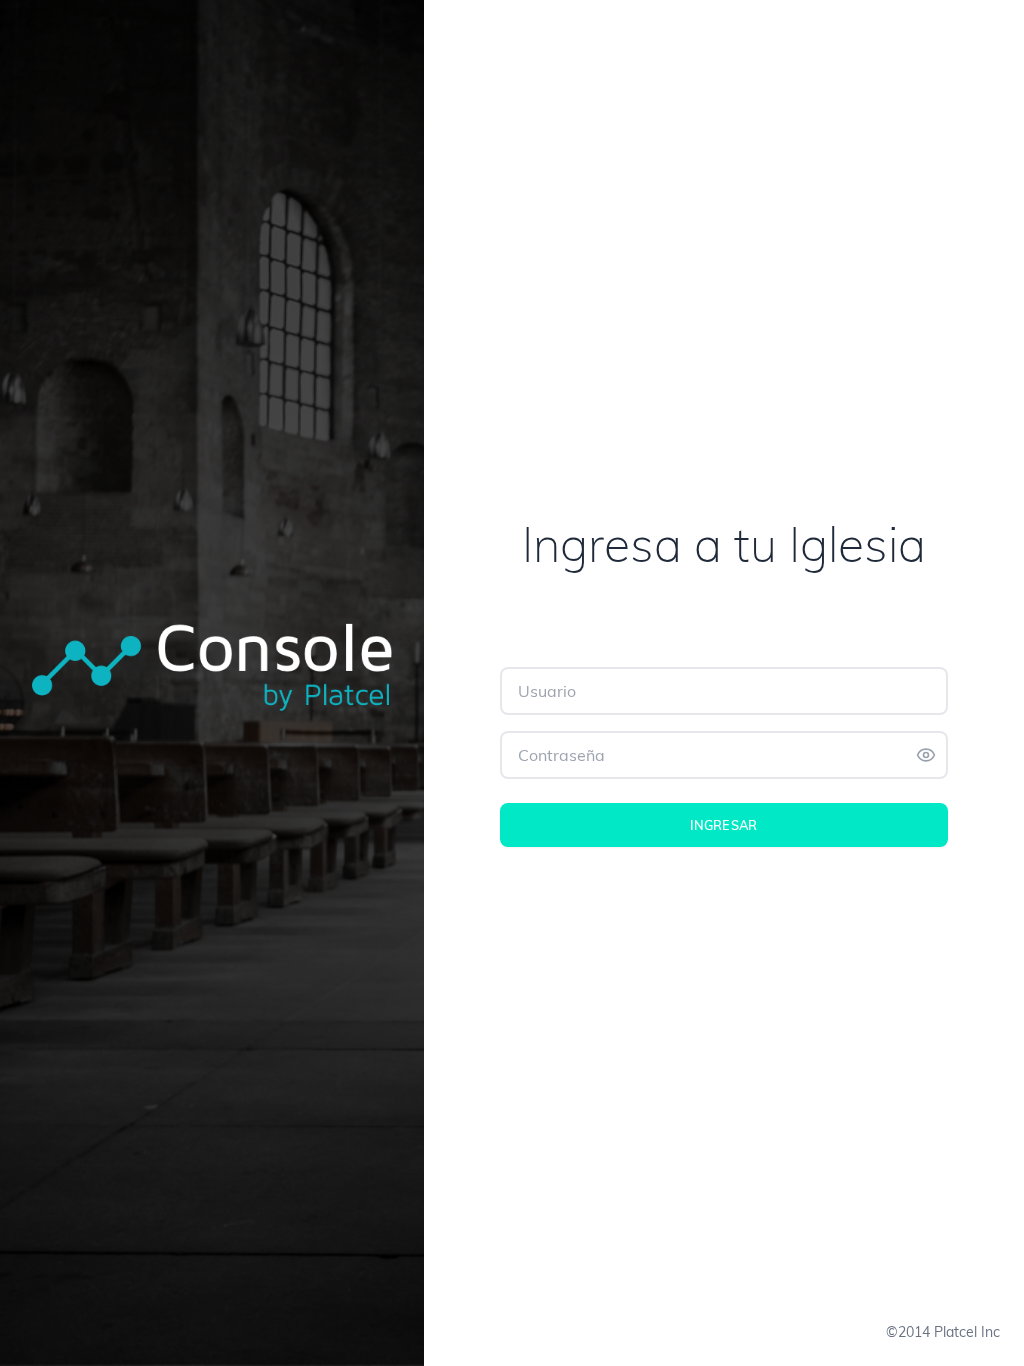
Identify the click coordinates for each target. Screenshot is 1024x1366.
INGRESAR (724, 824)
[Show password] (926, 755)
